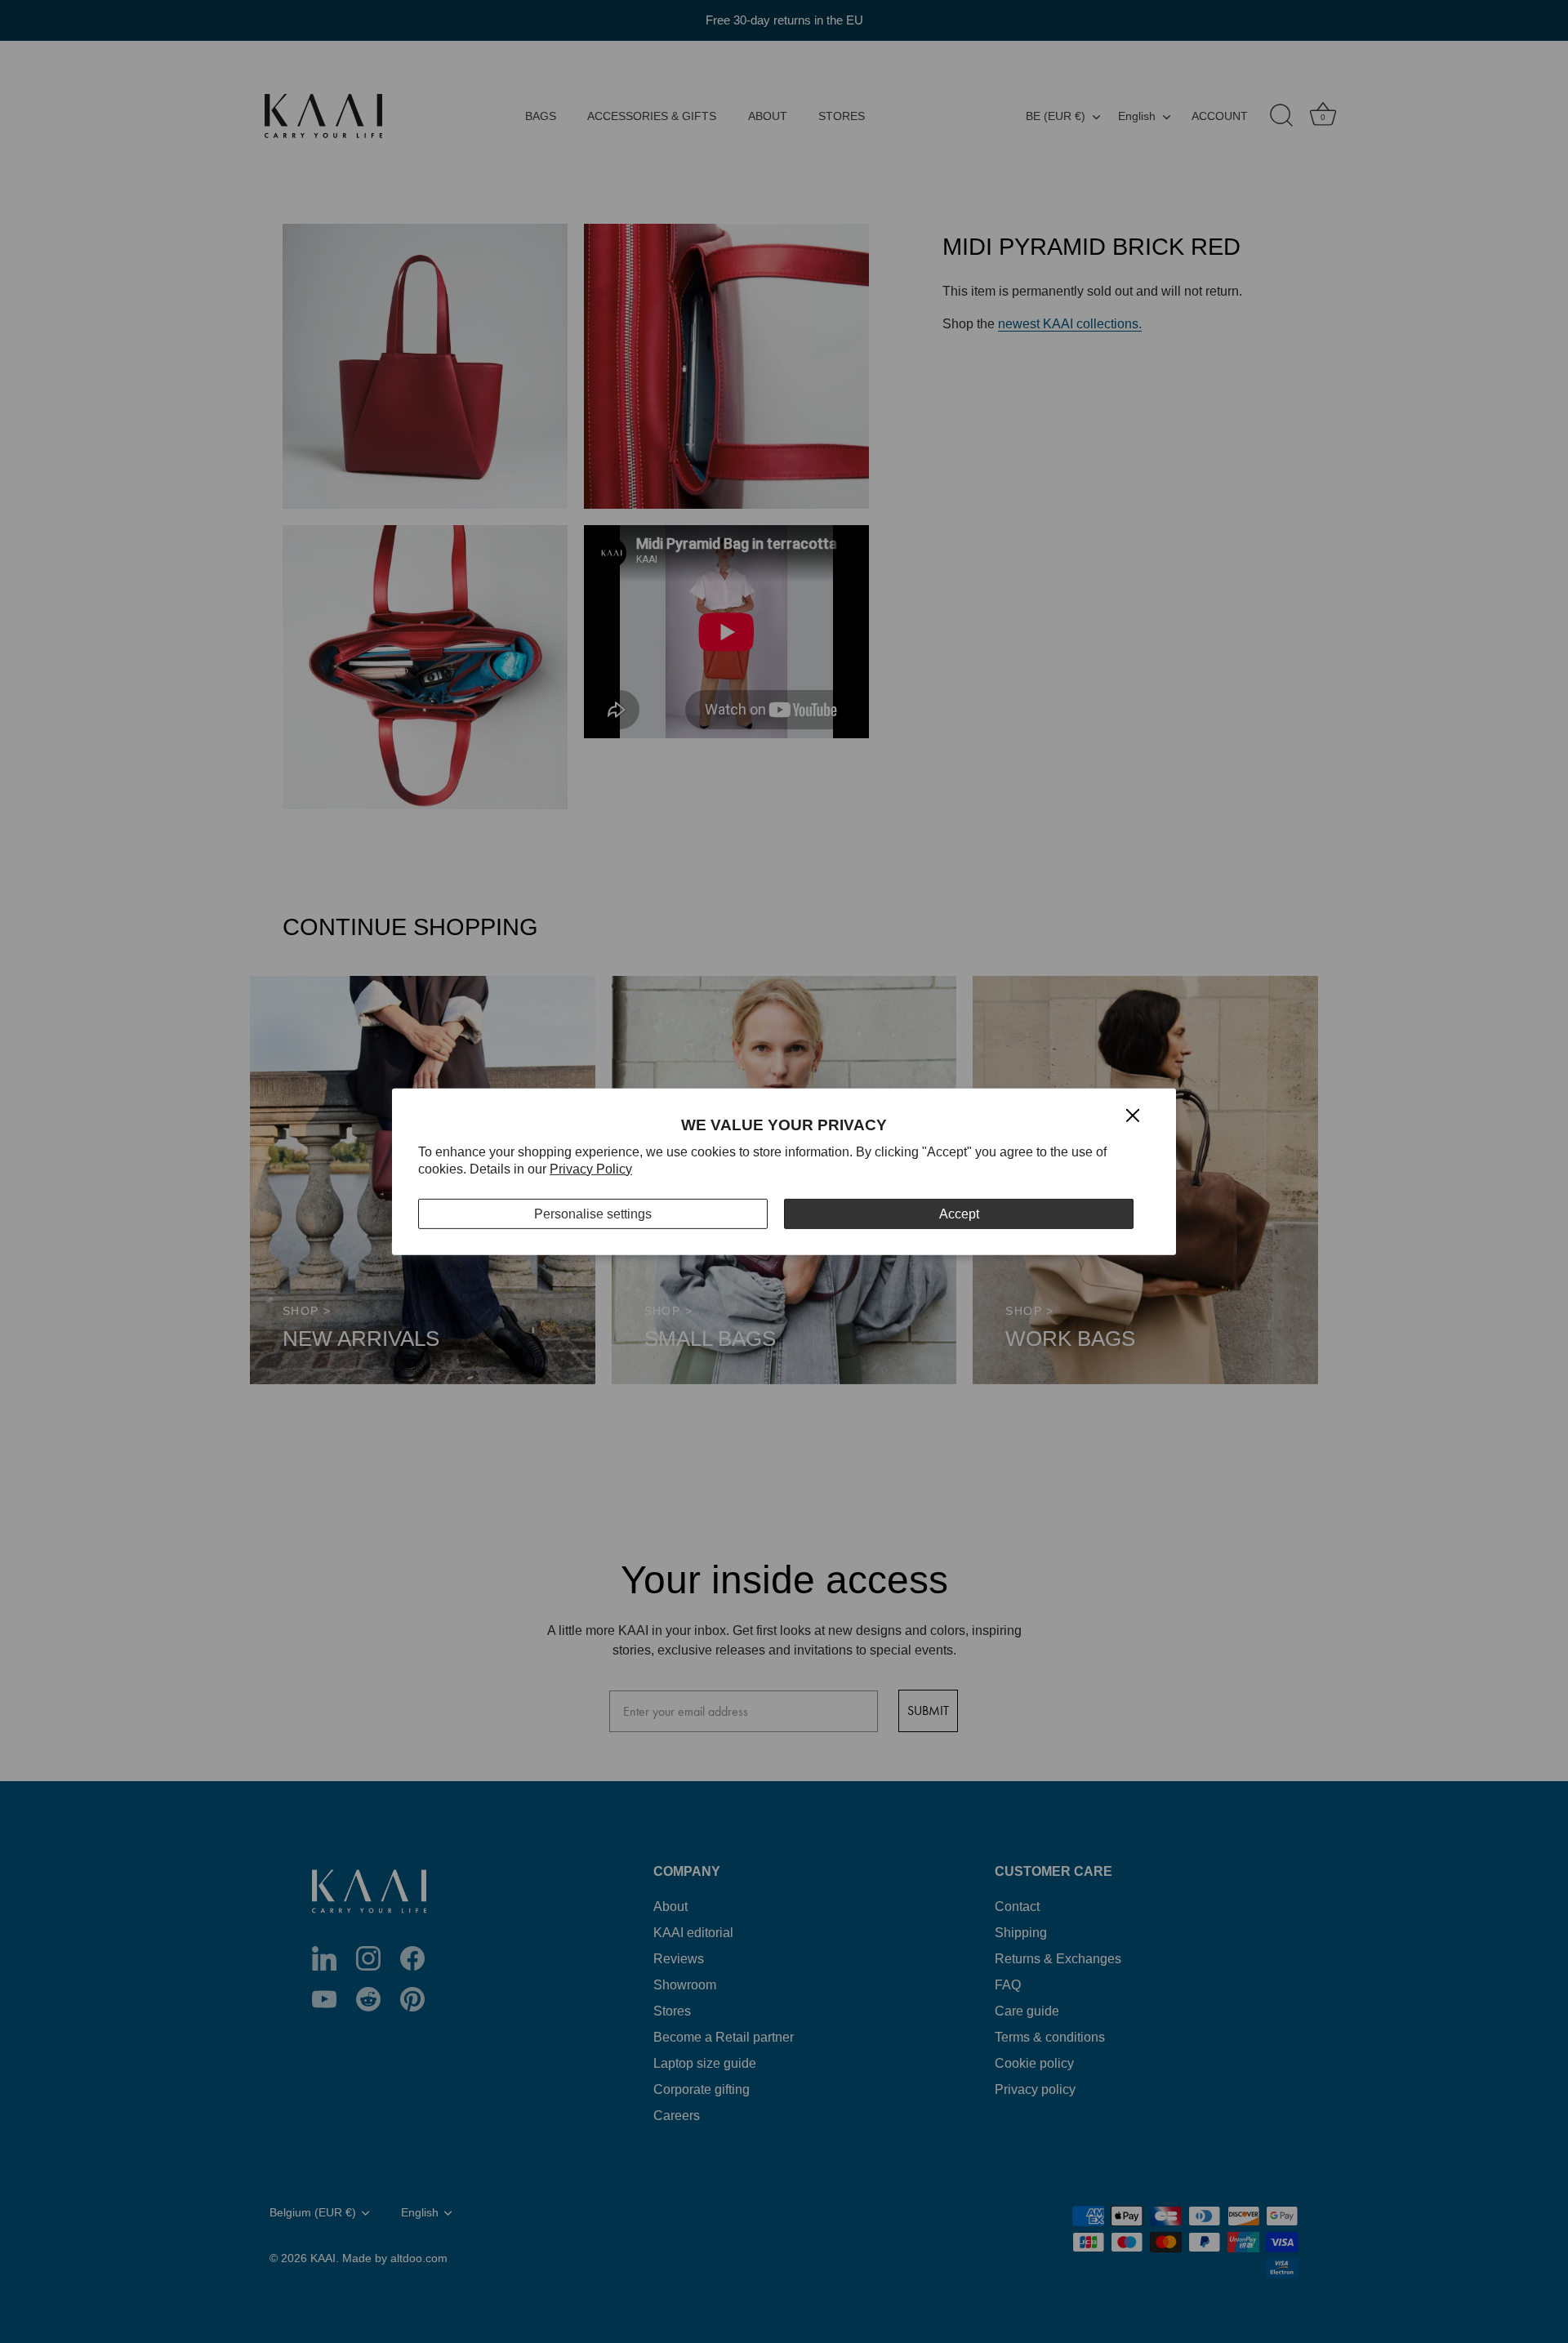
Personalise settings (593, 1213)
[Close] (1133, 1114)
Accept (959, 1213)
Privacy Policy (591, 1169)
